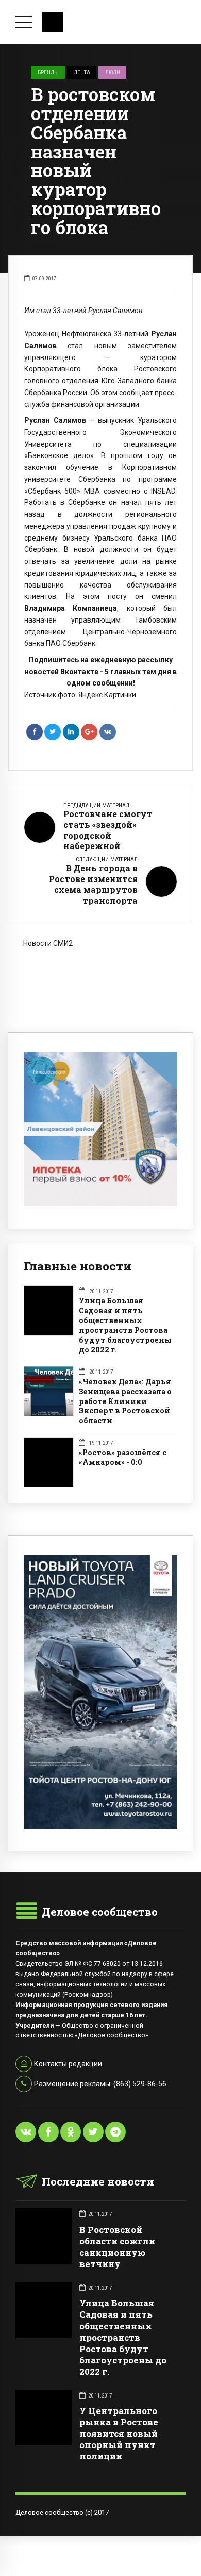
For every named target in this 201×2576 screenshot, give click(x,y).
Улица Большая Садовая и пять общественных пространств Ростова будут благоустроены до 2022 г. (125, 1325)
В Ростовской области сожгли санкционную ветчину (117, 2247)
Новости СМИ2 (48, 943)
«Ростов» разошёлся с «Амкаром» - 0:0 (123, 1457)
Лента (82, 72)
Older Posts (100, 991)
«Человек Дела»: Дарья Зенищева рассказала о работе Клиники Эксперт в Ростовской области (125, 1401)
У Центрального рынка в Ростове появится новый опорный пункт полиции (119, 2433)
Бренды (48, 72)
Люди (113, 72)
